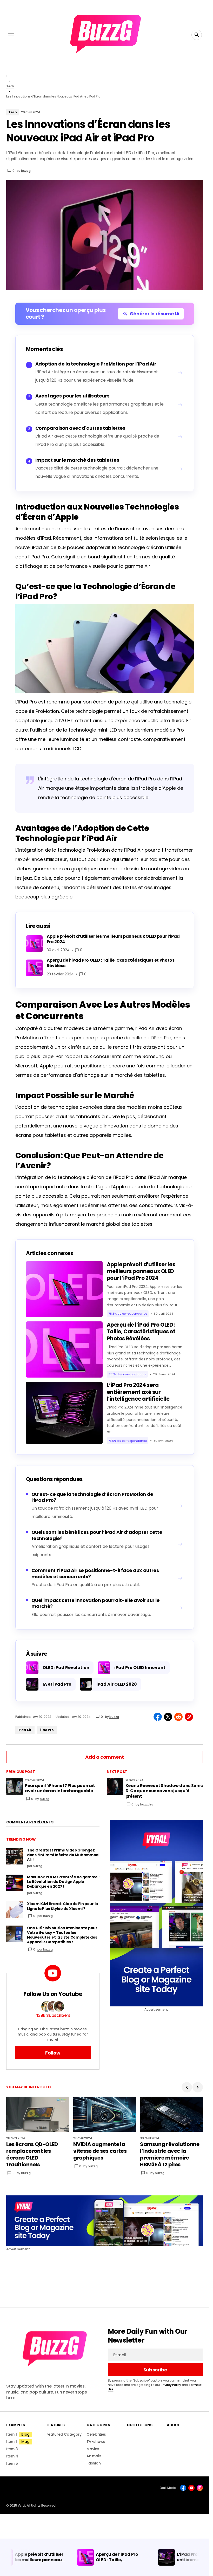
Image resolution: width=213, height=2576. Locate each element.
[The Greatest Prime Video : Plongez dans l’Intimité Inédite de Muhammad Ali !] (15, 1856)
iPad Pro (47, 1730)
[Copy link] (189, 1717)
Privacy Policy (171, 2385)
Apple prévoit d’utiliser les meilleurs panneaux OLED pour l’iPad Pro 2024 (141, 1271)
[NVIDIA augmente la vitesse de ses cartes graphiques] (105, 2114)
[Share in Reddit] (178, 1717)
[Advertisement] (157, 1913)
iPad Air (25, 1730)
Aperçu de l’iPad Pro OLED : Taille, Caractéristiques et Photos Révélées (141, 1332)
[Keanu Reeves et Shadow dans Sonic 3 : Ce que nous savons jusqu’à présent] (115, 1786)
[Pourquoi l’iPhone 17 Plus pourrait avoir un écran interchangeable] (15, 1786)
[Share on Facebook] (158, 1717)
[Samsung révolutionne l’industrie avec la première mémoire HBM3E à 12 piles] (171, 2114)
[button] (11, 35)
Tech (10, 86)
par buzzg (45, 1916)
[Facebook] (183, 2488)
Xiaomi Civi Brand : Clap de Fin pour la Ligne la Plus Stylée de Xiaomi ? (62, 1906)
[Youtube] (191, 2488)
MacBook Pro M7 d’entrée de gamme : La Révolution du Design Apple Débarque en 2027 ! (63, 1882)
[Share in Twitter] (168, 1717)
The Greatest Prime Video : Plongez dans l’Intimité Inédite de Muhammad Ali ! (63, 1855)
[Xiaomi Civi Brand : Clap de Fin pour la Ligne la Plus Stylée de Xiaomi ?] (15, 1910)
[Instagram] (200, 2488)
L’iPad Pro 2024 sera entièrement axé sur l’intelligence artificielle (138, 1392)
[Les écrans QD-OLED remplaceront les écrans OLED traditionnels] (38, 2114)
